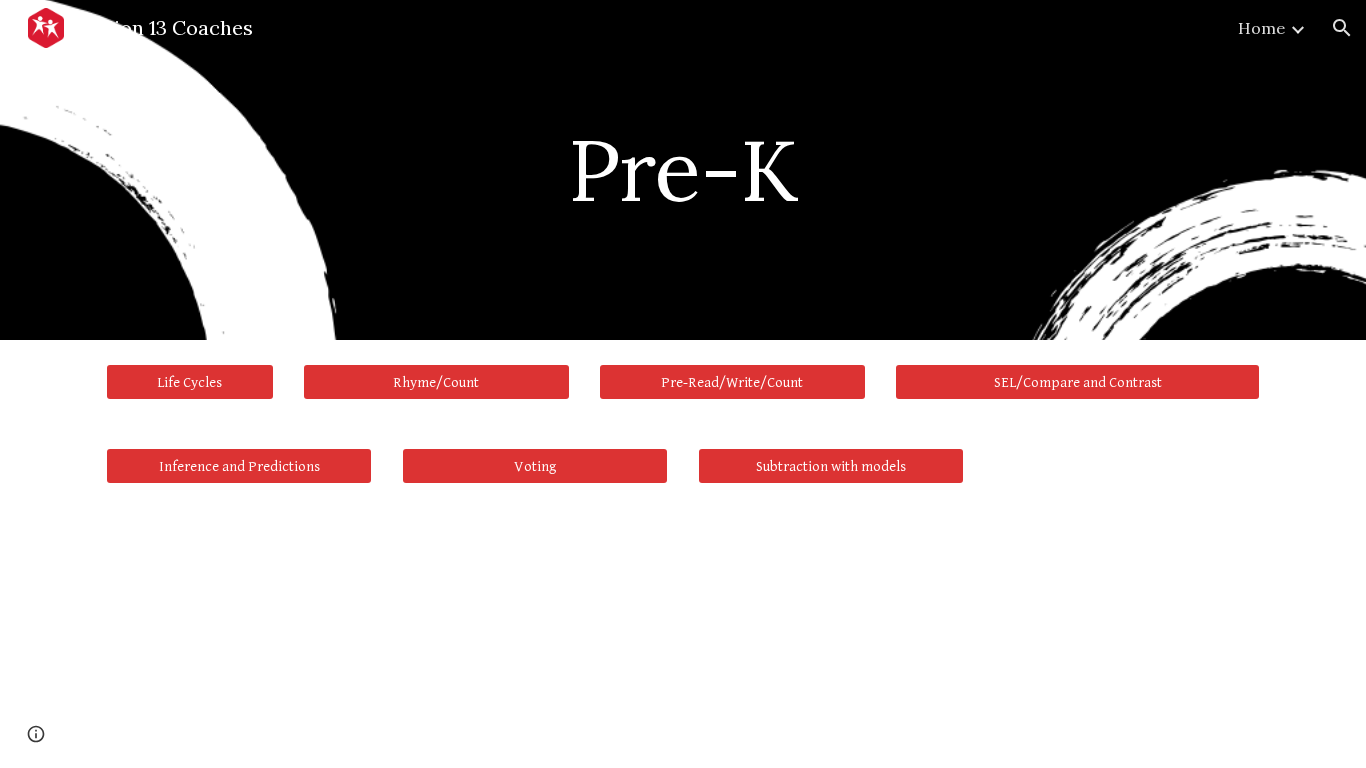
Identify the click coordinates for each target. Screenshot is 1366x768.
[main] (683, 169)
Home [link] (1261, 28)
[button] (1342, 28)
